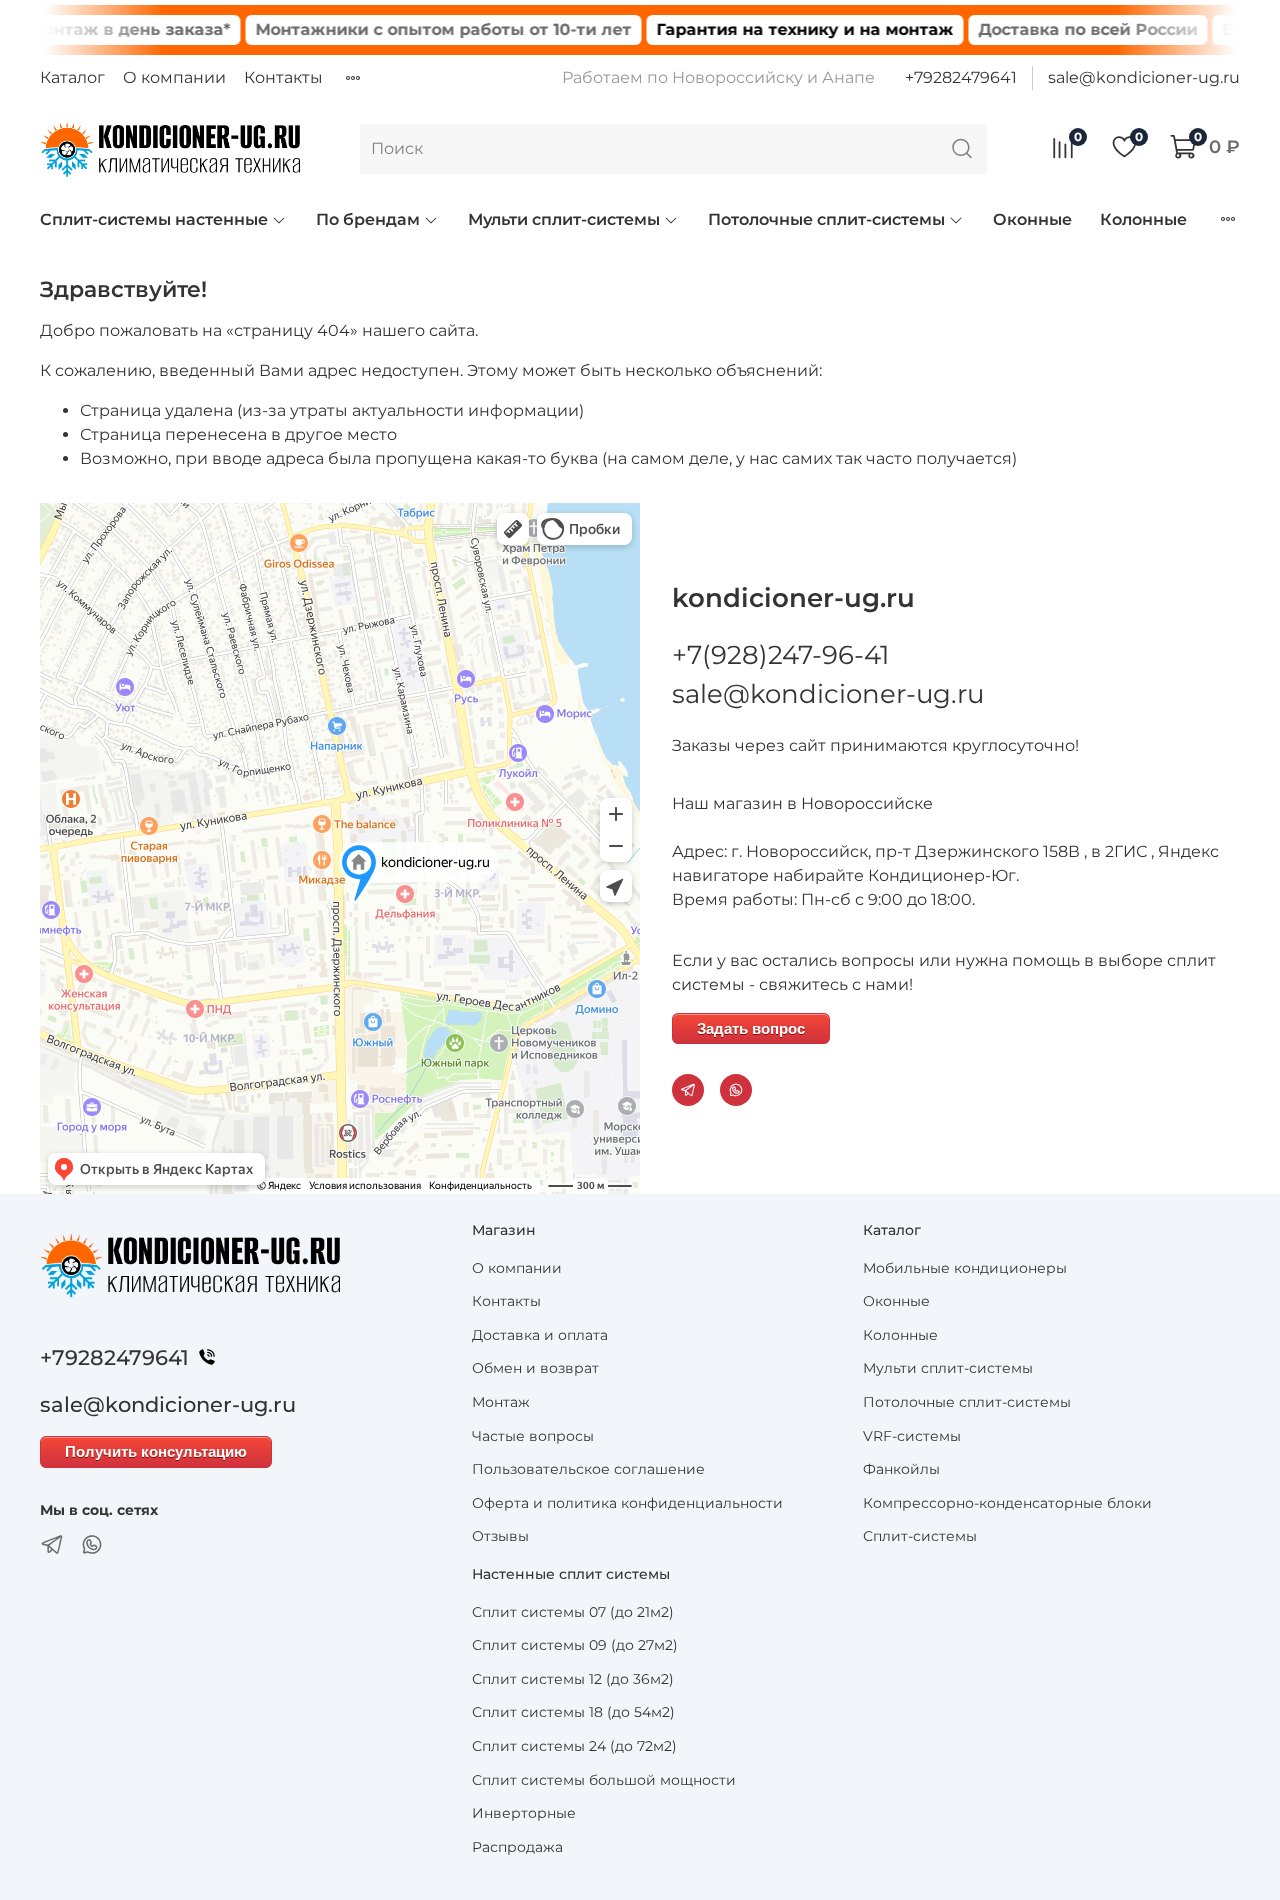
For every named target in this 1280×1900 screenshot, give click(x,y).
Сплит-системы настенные (154, 219)
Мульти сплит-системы (564, 219)
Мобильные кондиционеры (965, 1268)
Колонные (1143, 219)
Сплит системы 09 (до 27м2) (575, 1645)
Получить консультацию (156, 1451)
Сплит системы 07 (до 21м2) (573, 1612)
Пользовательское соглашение (588, 1469)
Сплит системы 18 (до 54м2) (573, 1712)
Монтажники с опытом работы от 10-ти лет (410, 29)
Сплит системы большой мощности (604, 1780)
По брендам (368, 219)
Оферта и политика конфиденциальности (627, 1503)
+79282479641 (961, 77)
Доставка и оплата (540, 1335)
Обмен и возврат (535, 1368)
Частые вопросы (533, 1436)
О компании (174, 77)
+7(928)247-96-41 (780, 655)
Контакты (283, 77)
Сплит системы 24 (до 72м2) (574, 1746)
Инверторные (524, 1813)
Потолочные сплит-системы (826, 219)
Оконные (1032, 219)
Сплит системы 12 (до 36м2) (573, 1679)
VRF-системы (912, 1436)
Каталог (72, 77)
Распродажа (517, 1847)
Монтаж (501, 1402)
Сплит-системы (920, 1536)
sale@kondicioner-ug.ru (1144, 77)
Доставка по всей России (1054, 29)
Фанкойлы (901, 1469)
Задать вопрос (751, 1028)
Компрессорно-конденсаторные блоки (1007, 1503)
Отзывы (500, 1536)
